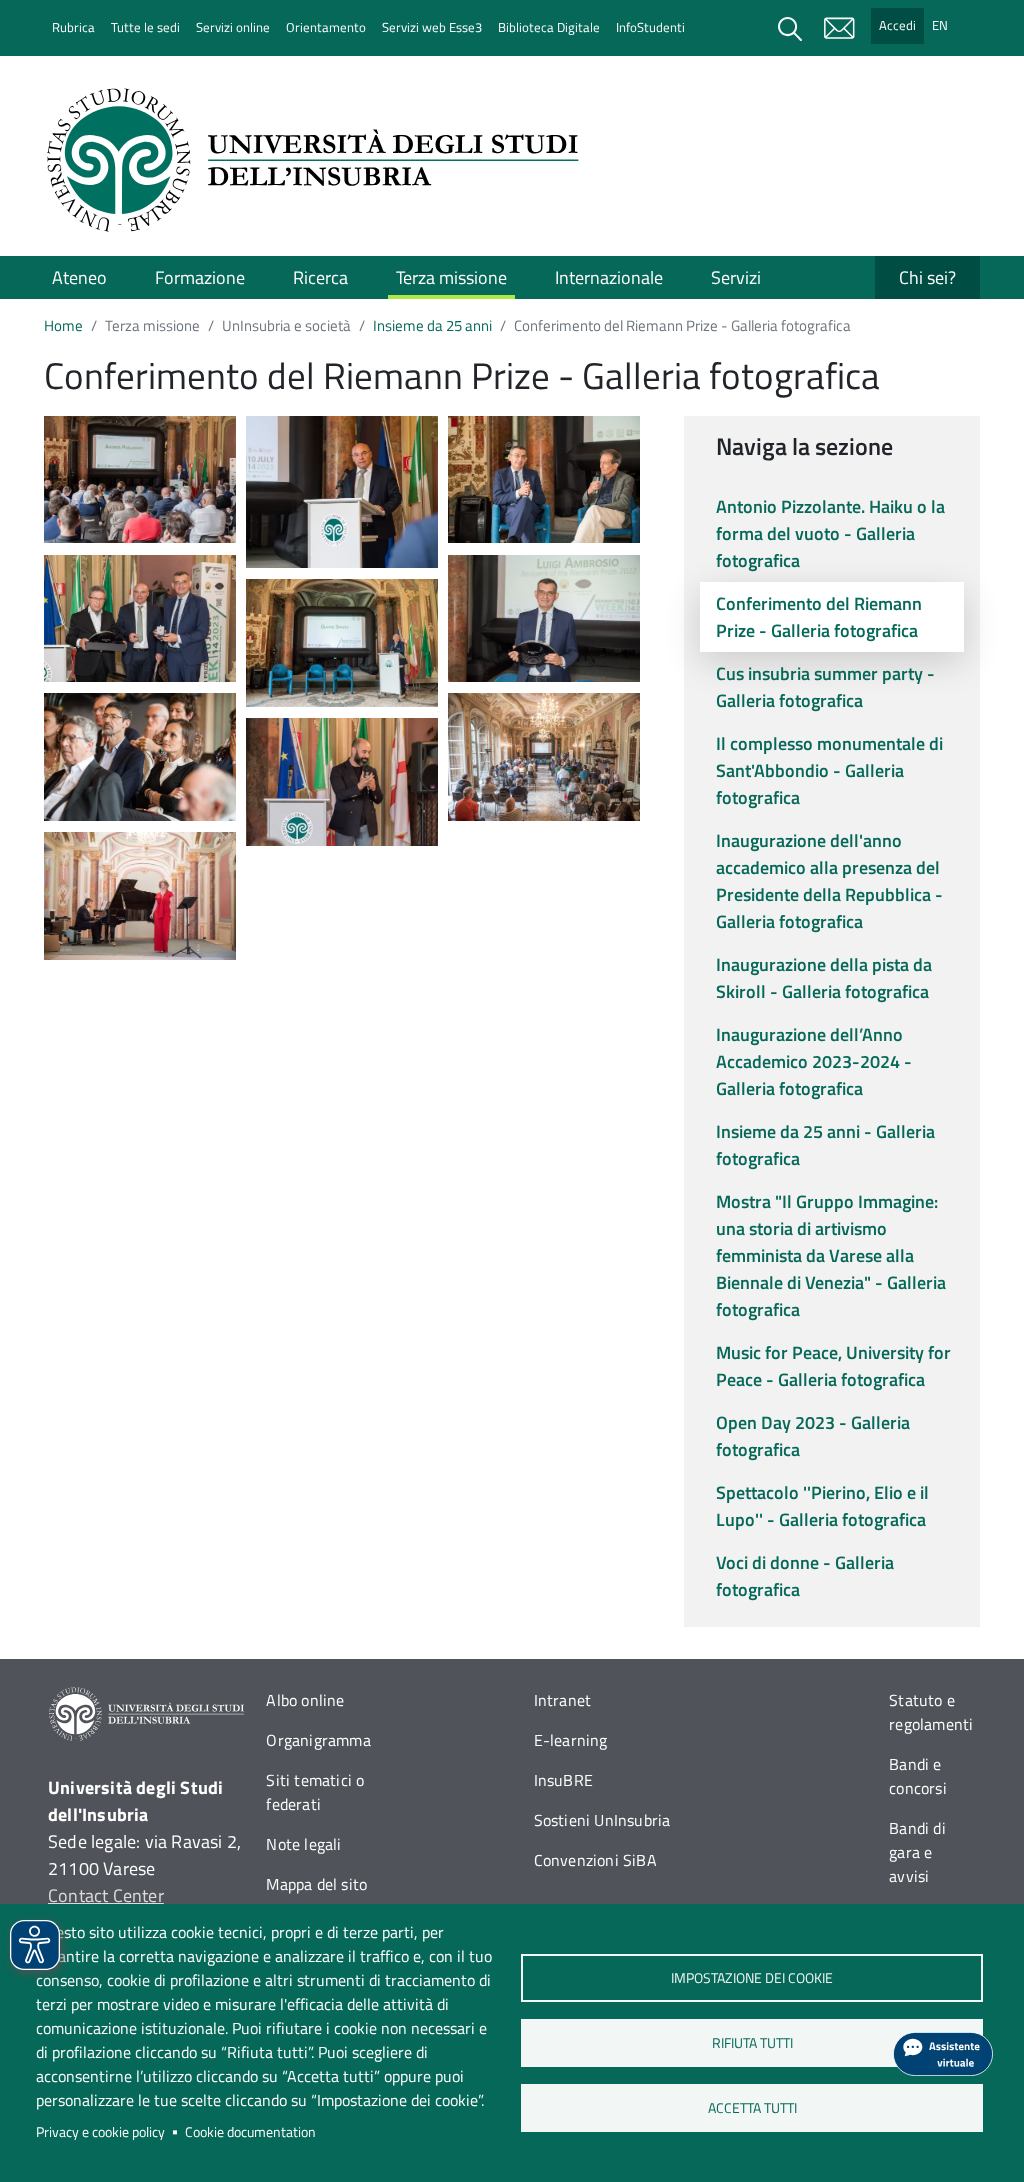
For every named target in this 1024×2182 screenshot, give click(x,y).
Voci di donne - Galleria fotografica (805, 1576)
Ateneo (79, 277)
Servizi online (233, 27)
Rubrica (73, 27)
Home (63, 325)
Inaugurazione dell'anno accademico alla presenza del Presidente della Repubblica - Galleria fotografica (829, 881)
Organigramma (318, 1740)
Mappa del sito (316, 1884)
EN (940, 25)
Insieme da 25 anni (432, 325)
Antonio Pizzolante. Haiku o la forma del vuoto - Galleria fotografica (830, 533)
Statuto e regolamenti (931, 1712)
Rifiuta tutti (751, 2043)
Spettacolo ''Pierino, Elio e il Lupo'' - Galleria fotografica (822, 1506)
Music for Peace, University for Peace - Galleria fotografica (833, 1366)
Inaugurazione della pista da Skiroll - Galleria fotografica (824, 978)
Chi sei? (927, 277)
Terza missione (451, 277)
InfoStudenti (650, 27)
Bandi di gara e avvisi (917, 1852)
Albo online (305, 1700)
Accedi (897, 25)
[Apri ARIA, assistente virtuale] (943, 2054)
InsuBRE (563, 1780)
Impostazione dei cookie (752, 1978)
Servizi (736, 277)
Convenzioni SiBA (595, 1860)
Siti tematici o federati (315, 1792)
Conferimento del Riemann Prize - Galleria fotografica (819, 617)
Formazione (200, 277)
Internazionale (609, 277)
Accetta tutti (751, 2108)
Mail (839, 28)
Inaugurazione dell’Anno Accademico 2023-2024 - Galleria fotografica (814, 1061)
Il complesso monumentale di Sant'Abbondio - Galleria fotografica (829, 770)
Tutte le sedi (145, 27)
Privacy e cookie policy (100, 2132)
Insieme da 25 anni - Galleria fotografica (825, 1145)
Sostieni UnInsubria (602, 1820)
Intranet (563, 1700)
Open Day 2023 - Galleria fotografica (813, 1436)
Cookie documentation (250, 2132)
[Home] (319, 160)
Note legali (303, 1844)
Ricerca (320, 277)
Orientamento (326, 27)
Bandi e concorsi (918, 1776)
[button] (140, 477)
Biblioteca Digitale (549, 27)
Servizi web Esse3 (432, 27)
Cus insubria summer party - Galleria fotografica (825, 687)
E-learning (571, 1740)
